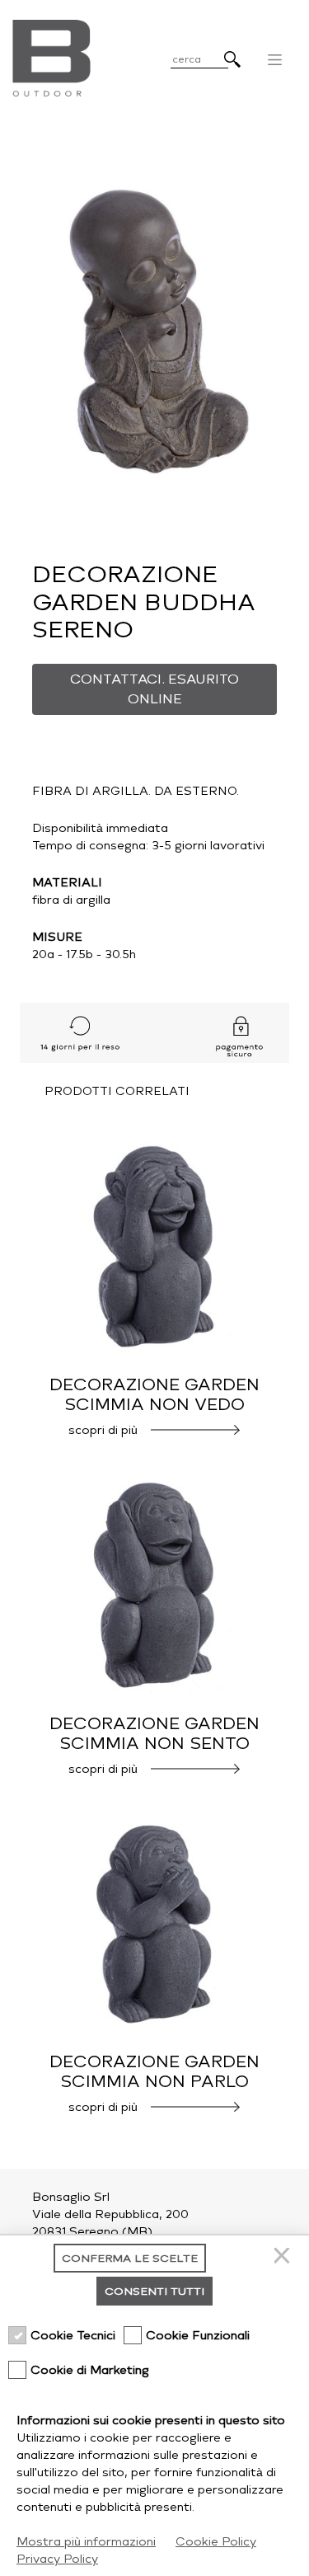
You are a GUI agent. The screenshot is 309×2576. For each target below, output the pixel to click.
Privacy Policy (57, 2559)
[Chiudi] (284, 2258)
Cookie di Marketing (90, 2370)
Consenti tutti (154, 2291)
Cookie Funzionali (198, 2336)
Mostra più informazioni (86, 2542)
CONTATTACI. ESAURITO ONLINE (154, 689)
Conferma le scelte (130, 2258)
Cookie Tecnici (73, 2336)
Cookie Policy (216, 2542)
